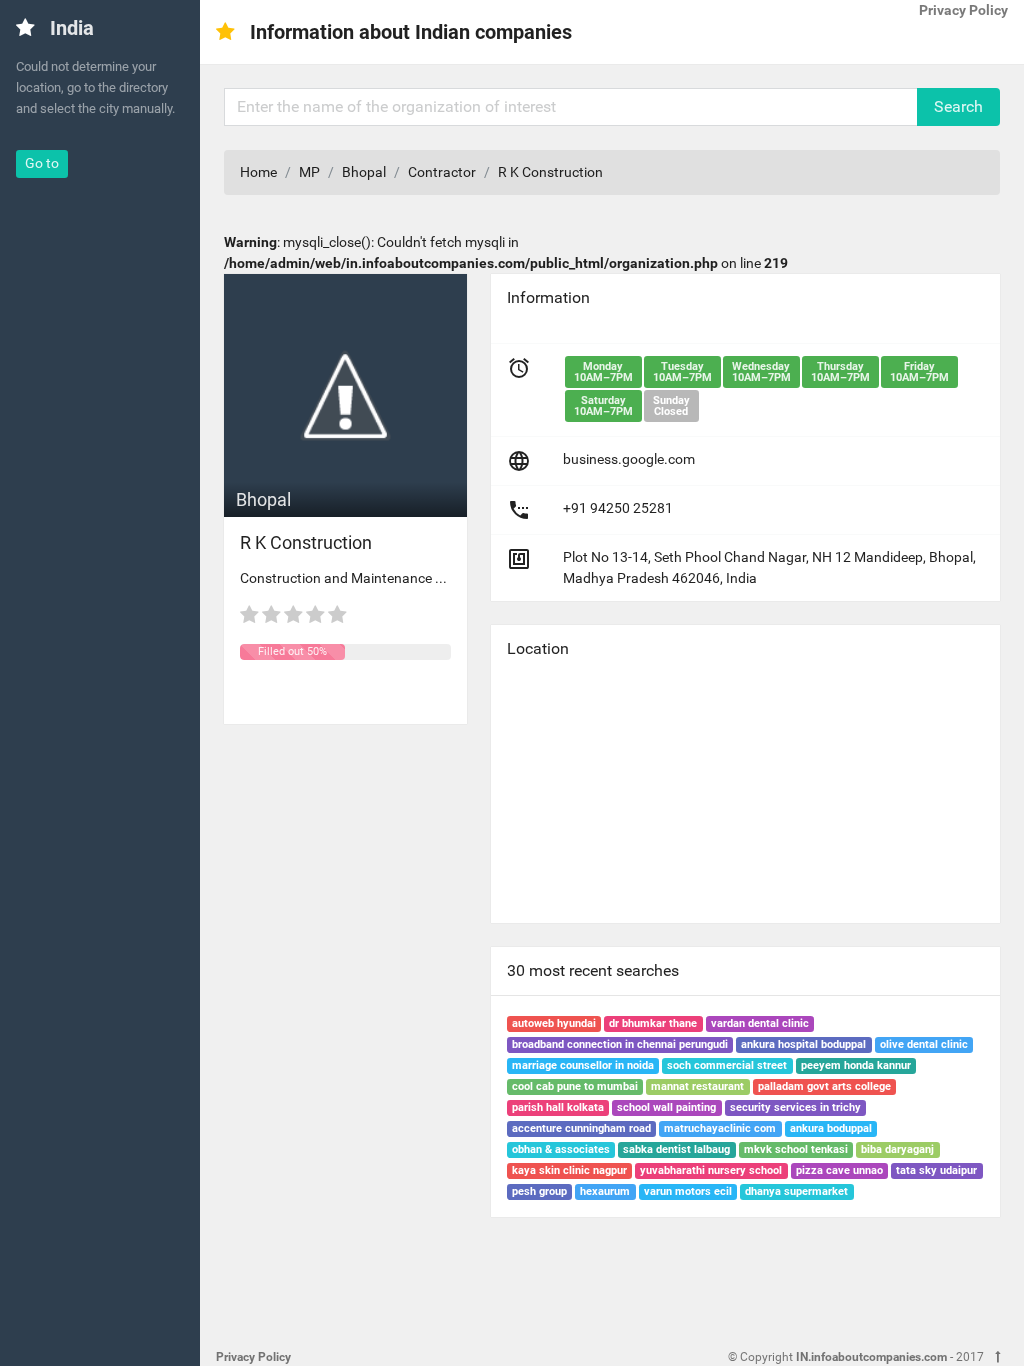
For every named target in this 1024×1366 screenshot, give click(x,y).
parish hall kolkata (558, 1107)
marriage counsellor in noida (583, 1065)
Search (958, 106)
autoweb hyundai (554, 1023)
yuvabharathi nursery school (711, 1170)
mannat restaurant (697, 1086)
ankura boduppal (831, 1128)
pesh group (539, 1191)
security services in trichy (795, 1107)
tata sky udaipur (936, 1170)
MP (309, 172)
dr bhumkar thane (653, 1023)
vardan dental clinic (760, 1023)
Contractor (442, 172)
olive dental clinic (924, 1044)
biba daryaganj (897, 1149)
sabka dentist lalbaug (676, 1149)
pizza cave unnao (839, 1170)
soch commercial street (727, 1065)
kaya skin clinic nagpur (569, 1170)
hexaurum (605, 1191)
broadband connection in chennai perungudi (620, 1044)
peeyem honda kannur (856, 1065)
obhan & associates (561, 1149)
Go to (42, 163)
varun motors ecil (688, 1191)
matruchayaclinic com (720, 1128)
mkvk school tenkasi (796, 1149)
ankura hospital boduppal (803, 1044)
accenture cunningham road (581, 1128)
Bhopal (364, 172)
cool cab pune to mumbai (575, 1086)
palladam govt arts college (824, 1086)
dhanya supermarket (796, 1191)
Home (258, 172)
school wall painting (666, 1107)
